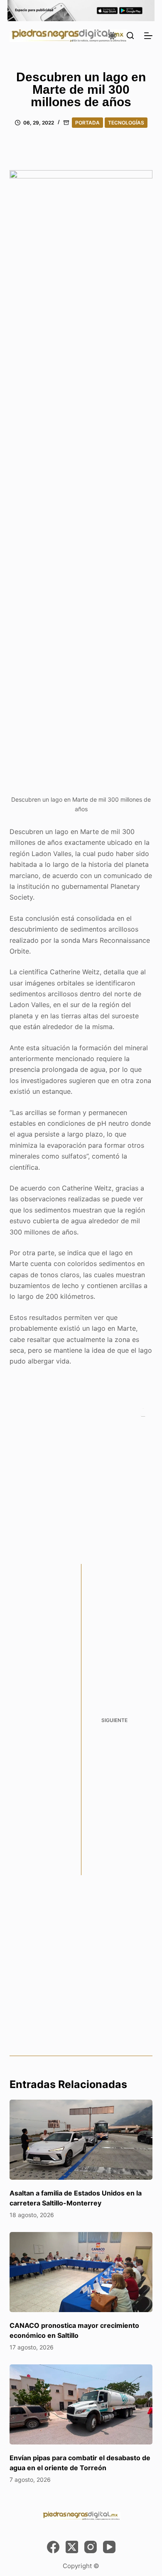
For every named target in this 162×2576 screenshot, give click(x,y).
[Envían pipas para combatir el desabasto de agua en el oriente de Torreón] (81, 2404)
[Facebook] (53, 2547)
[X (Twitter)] (72, 2547)
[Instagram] (91, 2547)
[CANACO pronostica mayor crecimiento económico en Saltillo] (81, 2272)
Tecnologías (126, 123)
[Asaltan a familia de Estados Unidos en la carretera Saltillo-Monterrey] (81, 2140)
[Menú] (148, 36)
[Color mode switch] (112, 36)
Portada (87, 123)
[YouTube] (109, 2547)
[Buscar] (130, 35)
